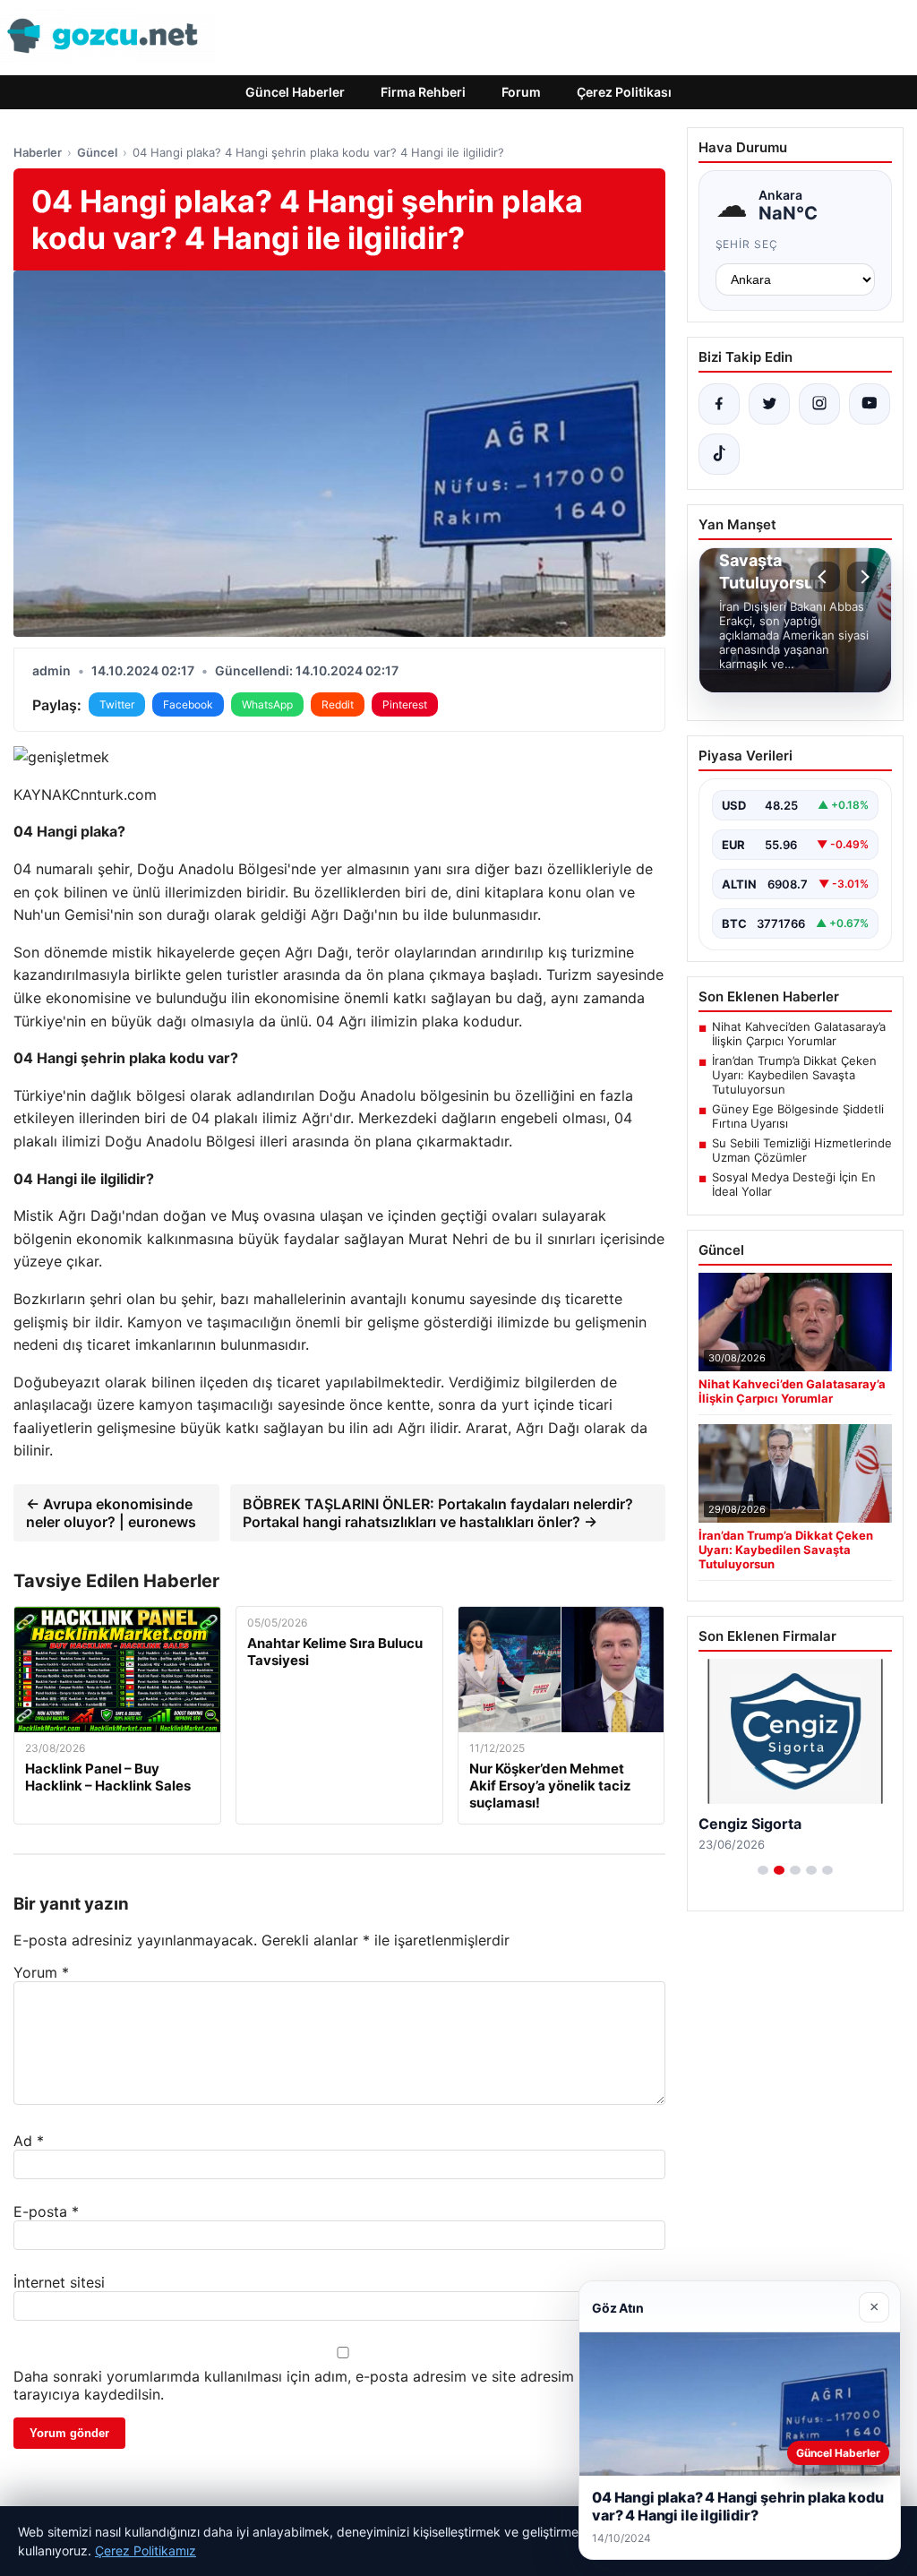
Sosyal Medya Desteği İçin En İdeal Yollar (794, 1184)
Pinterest (405, 704)
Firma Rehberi (423, 92)
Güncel (97, 152)
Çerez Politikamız (146, 2550)
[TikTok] (719, 454)
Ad (29, 2141)
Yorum (41, 1972)
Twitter (117, 704)
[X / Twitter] (769, 404)
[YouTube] (870, 404)
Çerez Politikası (624, 92)
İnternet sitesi (59, 2282)
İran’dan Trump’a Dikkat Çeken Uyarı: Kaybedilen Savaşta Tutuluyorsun (794, 1075)
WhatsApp (267, 704)
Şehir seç (747, 244)
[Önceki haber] (825, 577)
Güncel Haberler (295, 92)
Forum (521, 92)
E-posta (46, 2211)
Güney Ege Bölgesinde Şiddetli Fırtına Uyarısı (798, 1116)
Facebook (188, 704)
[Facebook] (719, 404)
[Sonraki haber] (862, 577)
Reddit (338, 704)
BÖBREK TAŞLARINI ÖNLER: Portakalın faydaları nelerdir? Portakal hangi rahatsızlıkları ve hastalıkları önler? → (438, 1513)
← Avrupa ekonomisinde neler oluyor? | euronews (111, 1513)
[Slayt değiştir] (763, 1870)
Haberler (38, 152)
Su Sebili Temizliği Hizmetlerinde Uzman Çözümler (802, 1150)
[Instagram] (819, 404)
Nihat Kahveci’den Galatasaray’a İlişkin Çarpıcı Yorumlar (799, 1034)
